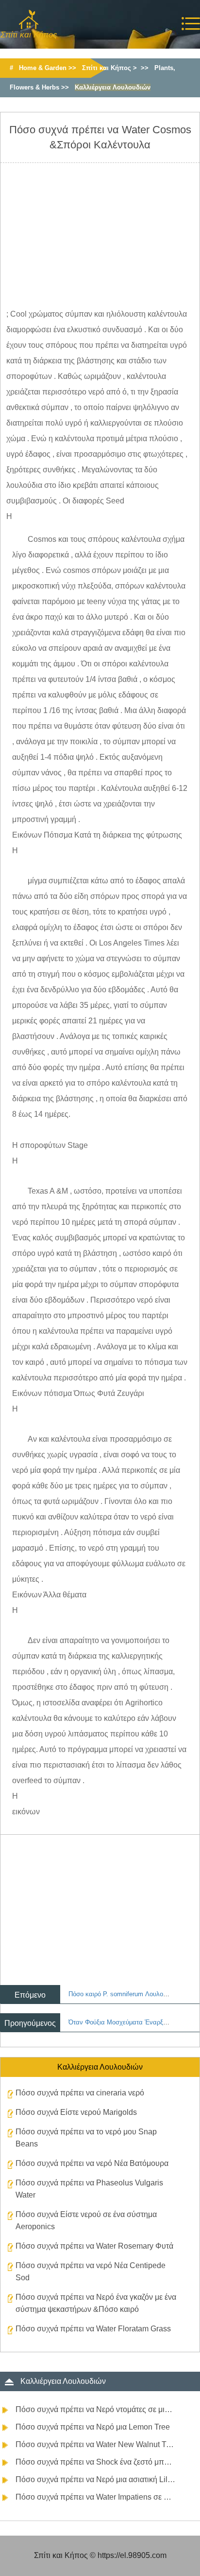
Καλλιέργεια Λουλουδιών (113, 87)
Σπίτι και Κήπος (107, 68)
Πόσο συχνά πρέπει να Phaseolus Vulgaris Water (89, 2189)
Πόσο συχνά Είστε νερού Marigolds (76, 2112)
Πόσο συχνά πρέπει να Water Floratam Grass (93, 2329)
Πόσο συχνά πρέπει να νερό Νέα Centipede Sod (91, 2272)
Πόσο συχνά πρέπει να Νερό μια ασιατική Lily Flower (96, 2479)
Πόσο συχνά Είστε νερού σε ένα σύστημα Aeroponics (86, 2220)
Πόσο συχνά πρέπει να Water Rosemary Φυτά (94, 2246)
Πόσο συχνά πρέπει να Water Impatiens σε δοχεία (96, 2497)
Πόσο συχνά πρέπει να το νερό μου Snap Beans (86, 2138)
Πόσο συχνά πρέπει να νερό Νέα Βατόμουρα (92, 2163)
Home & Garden (43, 68)
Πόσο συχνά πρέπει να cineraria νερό (80, 2093)
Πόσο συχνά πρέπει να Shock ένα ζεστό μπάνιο (96, 2462)
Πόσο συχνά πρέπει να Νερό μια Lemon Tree (93, 2427)
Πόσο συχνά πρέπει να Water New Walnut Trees (96, 2444)
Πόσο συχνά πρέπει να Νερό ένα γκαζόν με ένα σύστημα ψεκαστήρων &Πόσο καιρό (96, 2303)
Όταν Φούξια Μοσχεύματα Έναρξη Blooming (132, 2022)
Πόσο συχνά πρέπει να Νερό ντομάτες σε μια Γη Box (96, 2409)
